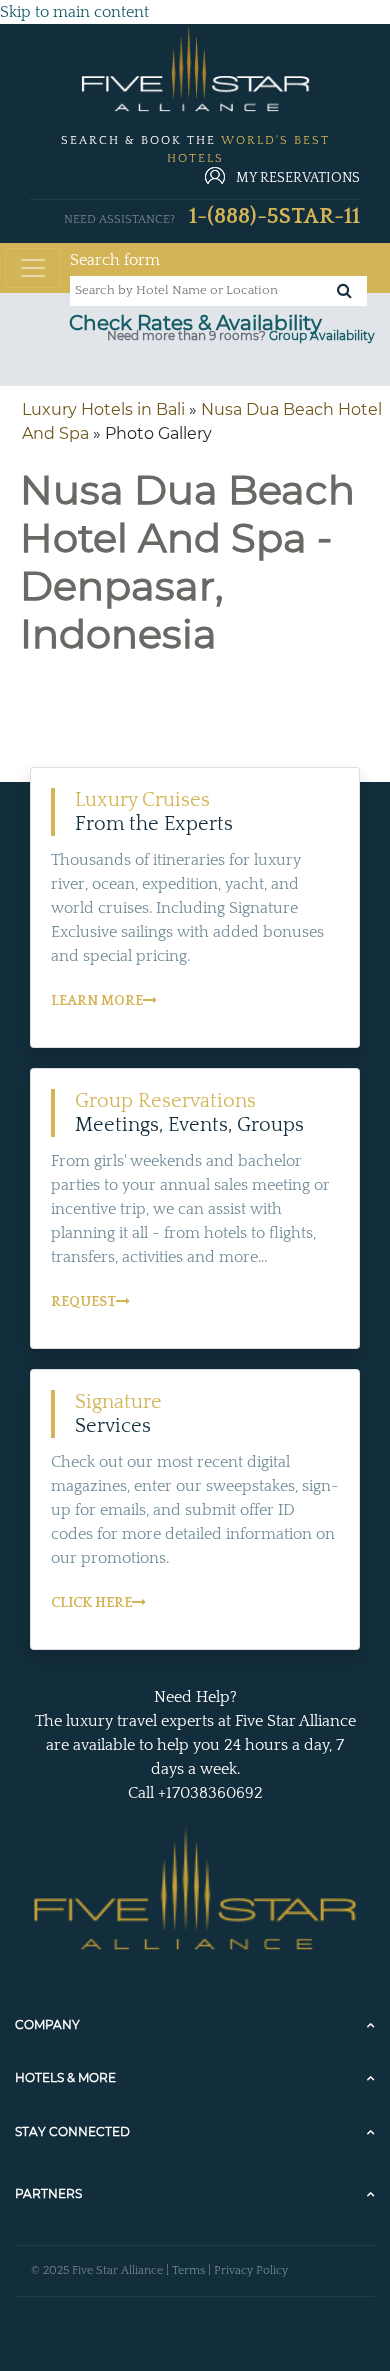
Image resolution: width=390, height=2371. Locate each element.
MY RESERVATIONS (298, 178)
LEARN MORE (97, 1001)
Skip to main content (74, 12)
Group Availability (322, 335)
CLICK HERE (91, 1603)
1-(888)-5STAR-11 (274, 216)
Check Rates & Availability (195, 323)
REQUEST (83, 1302)
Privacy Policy (251, 2270)
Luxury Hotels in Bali (103, 409)
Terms (188, 2270)
